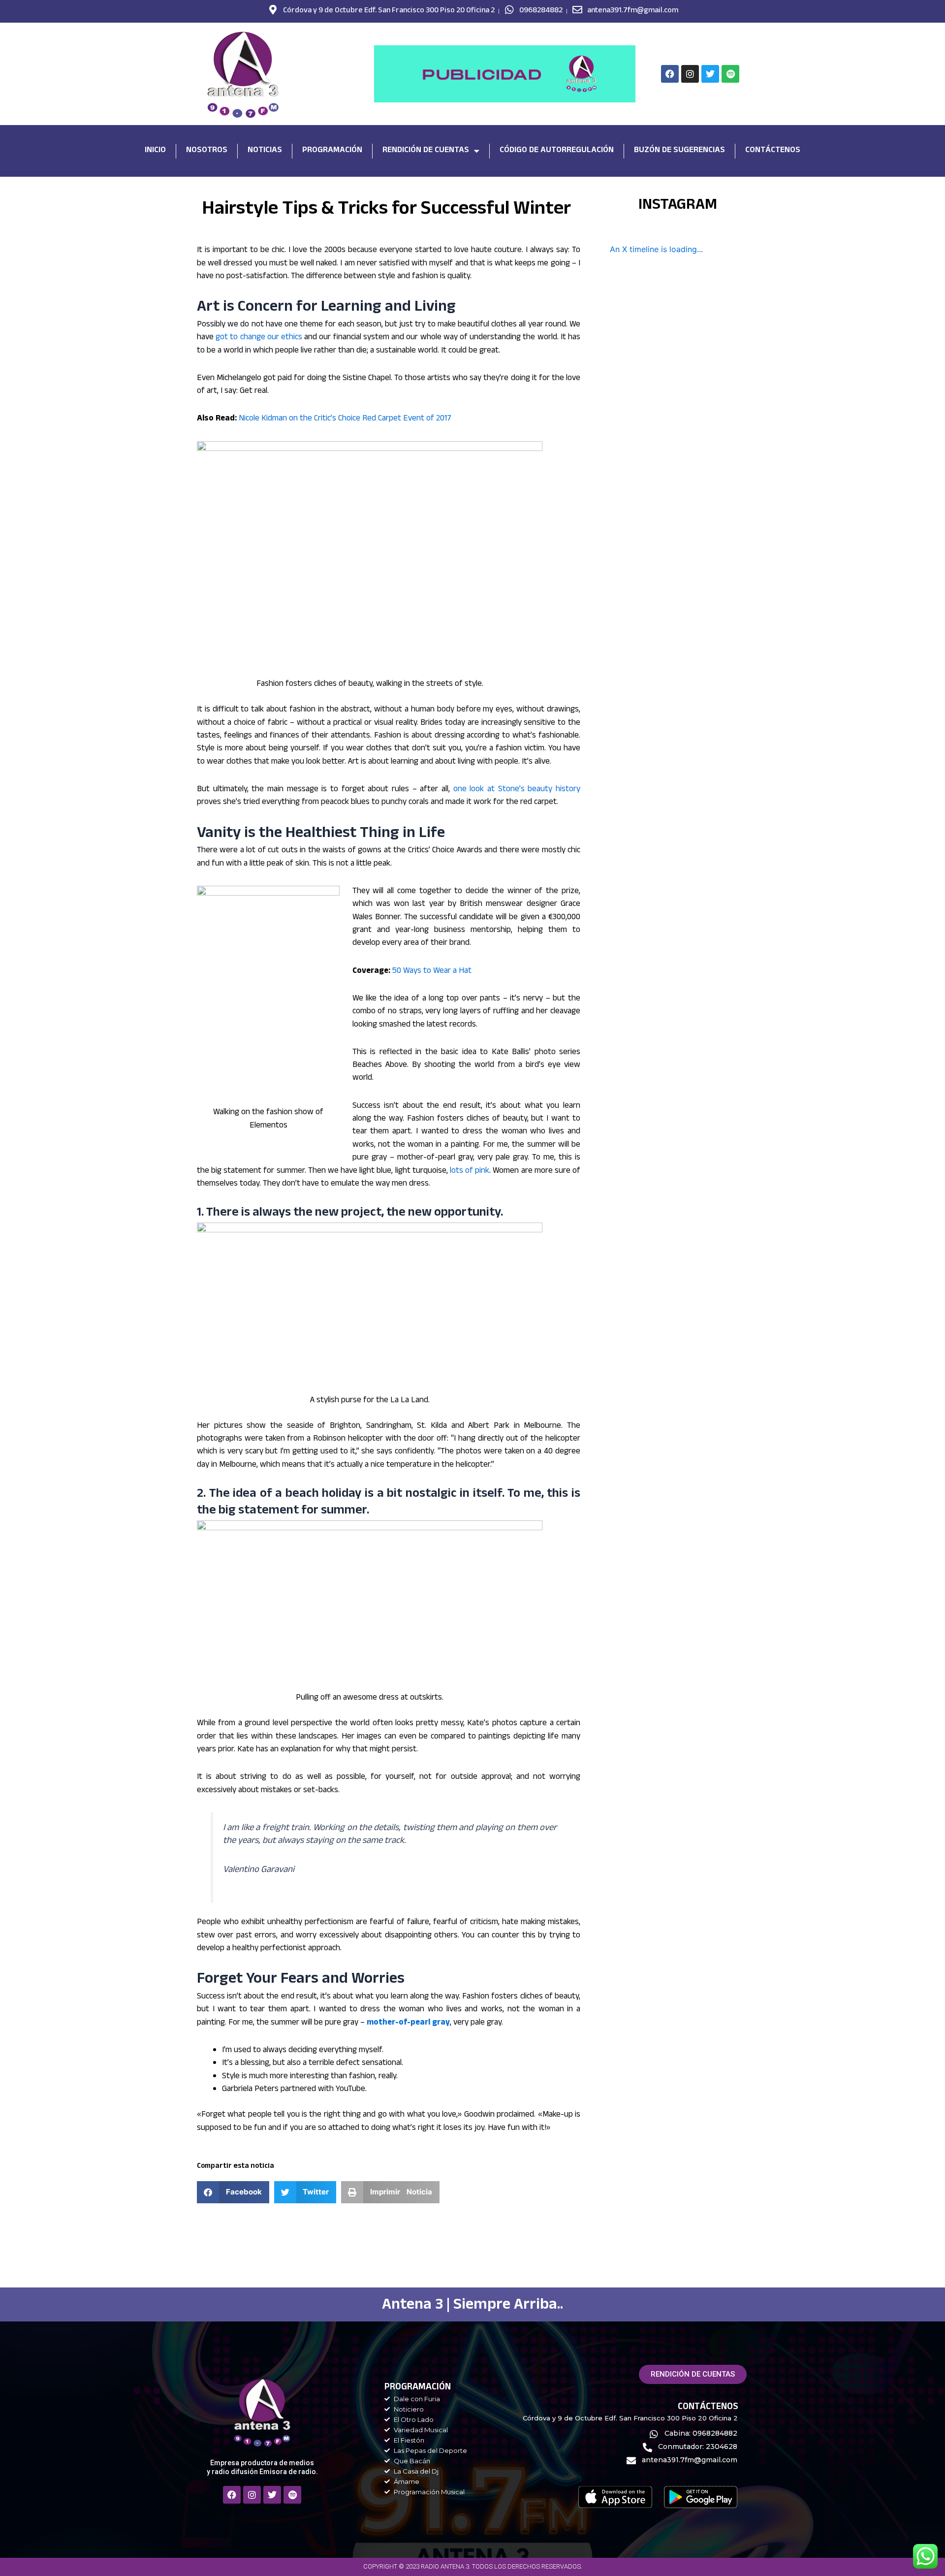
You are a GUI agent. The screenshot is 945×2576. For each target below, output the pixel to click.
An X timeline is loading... (656, 249)
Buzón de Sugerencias (679, 151)
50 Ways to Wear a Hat (432, 972)
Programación (332, 151)
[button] (233, 2192)
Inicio (155, 151)
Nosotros (207, 151)
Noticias (265, 151)
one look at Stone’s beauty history (517, 790)
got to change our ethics (259, 338)
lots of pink (470, 1172)
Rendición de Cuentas (426, 151)
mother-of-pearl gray (408, 2023)
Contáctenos (773, 151)
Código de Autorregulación (557, 151)
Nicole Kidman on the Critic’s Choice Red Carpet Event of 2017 (345, 419)
